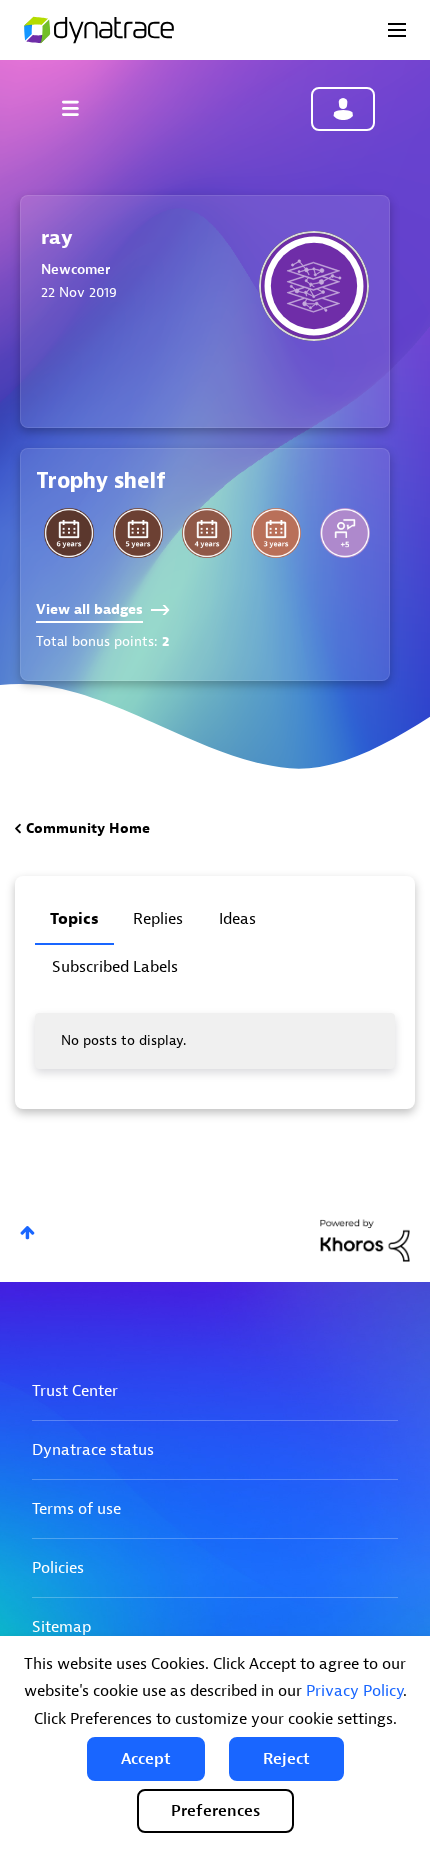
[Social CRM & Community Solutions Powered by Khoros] (365, 1239)
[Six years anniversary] (69, 533)
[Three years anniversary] (276, 533)
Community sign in (343, 109)
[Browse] (80, 108)
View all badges (89, 609)
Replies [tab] (158, 919)
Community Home (88, 828)
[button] (146, 1759)
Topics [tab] (74, 919)
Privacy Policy (354, 1691)
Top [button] (27, 1232)
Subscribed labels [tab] (115, 967)
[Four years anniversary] (207, 533)
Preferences (215, 1811)
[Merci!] (345, 533)
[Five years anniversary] (138, 533)
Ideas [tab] (237, 919)
